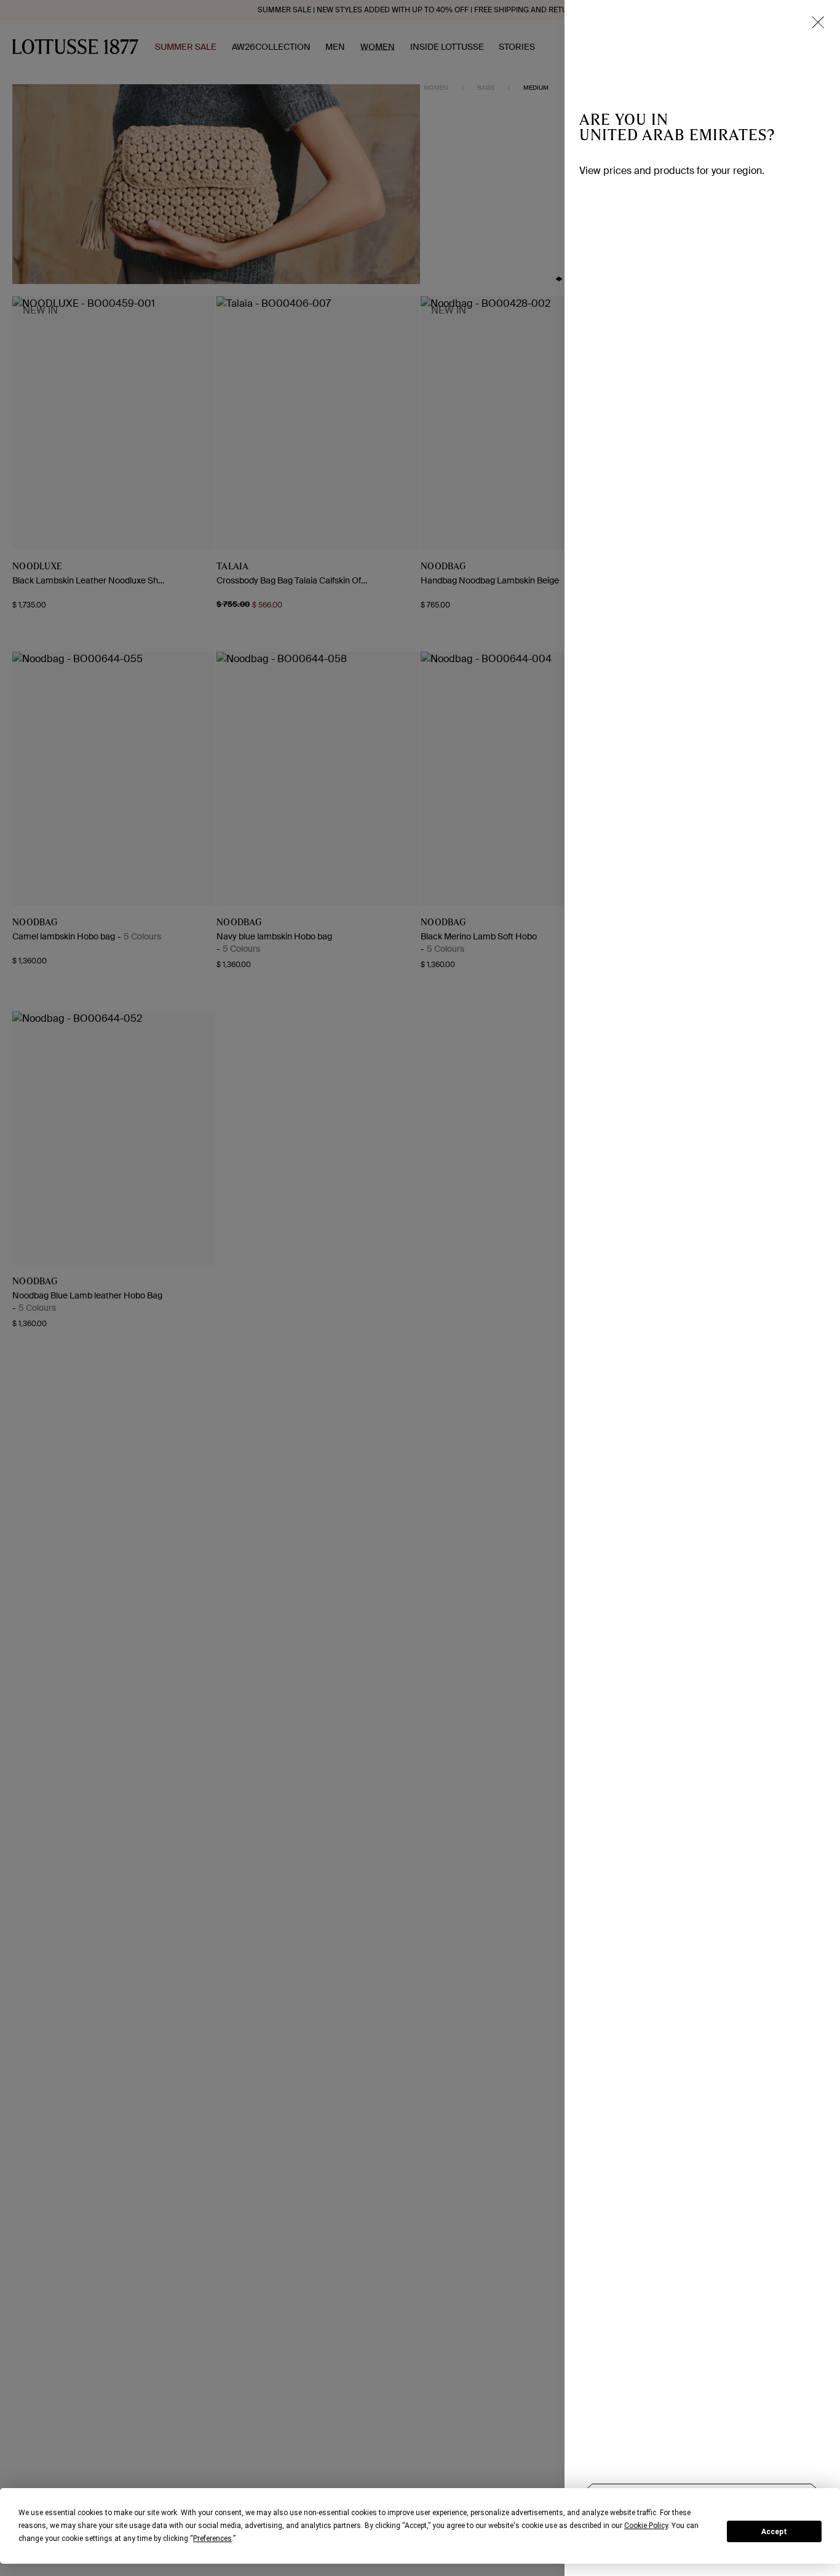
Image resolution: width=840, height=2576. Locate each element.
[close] (818, 22)
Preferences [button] (212, 2538)
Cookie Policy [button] (646, 2526)
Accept (774, 2532)
